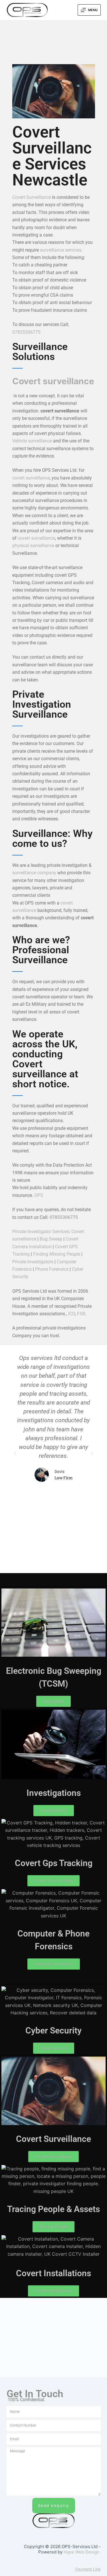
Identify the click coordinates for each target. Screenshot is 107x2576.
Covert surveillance (53, 381)
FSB (81, 1314)
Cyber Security (53, 2030)
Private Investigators (33, 1262)
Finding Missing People (57, 1254)
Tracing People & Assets (53, 2209)
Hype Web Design (82, 2552)
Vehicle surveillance (32, 441)
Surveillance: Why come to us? (52, 839)
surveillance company (34, 873)
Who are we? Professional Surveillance (41, 950)
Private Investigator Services (41, 1232)
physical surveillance (33, 546)
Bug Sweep (51, 1239)
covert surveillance (31, 478)
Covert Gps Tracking (54, 1863)
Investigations (54, 1793)
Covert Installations (53, 2273)
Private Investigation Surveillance (42, 704)
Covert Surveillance (32, 197)
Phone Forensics (52, 1269)
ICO (72, 1314)
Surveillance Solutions (40, 352)
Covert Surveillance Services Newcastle (52, 156)
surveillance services (61, 250)
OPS (39, 1195)
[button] (15, 1454)
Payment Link (88, 2569)
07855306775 (26, 332)
